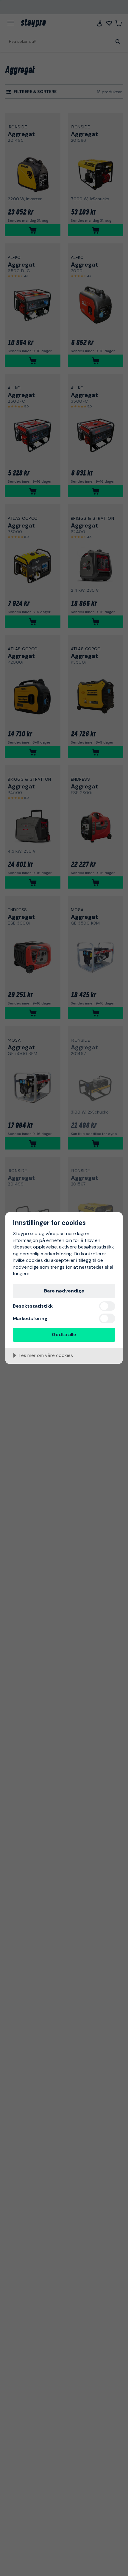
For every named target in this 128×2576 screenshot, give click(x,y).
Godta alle (64, 1335)
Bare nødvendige (64, 1291)
